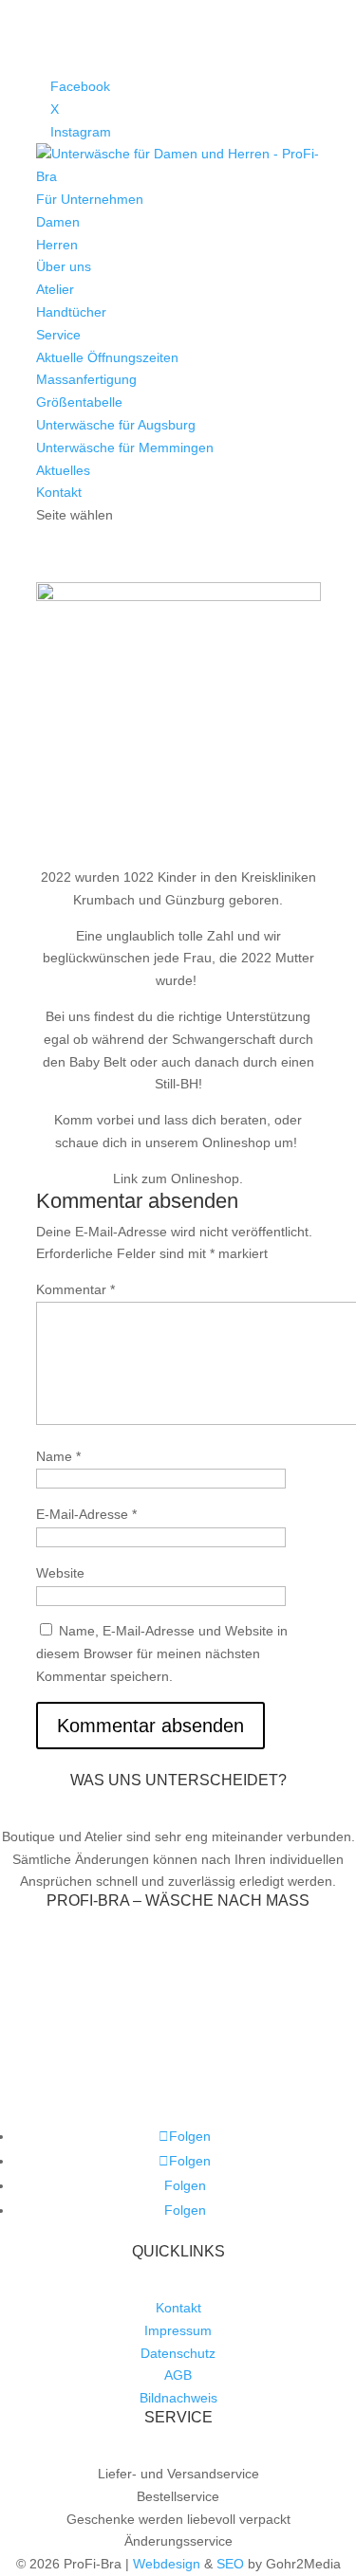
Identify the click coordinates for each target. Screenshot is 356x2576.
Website (60, 1573)
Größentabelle (79, 402)
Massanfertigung (86, 379)
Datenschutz (178, 2353)
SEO (230, 2564)
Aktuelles (63, 470)
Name (58, 1456)
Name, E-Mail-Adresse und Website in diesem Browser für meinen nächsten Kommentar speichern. (162, 1653)
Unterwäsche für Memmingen (125, 448)
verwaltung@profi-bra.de (201, 2038)
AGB (178, 2375)
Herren (57, 245)
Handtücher (71, 312)
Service (58, 335)
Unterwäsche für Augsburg (116, 425)
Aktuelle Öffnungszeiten (107, 357)
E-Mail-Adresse (86, 1514)
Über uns (64, 266)
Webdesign (167, 2564)
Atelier (55, 289)
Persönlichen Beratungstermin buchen (178, 2060)
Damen (58, 222)
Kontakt (59, 492)
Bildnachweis (178, 2398)
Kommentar (75, 1289)
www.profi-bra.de (178, 2083)
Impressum (178, 2330)
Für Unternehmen (90, 199)
